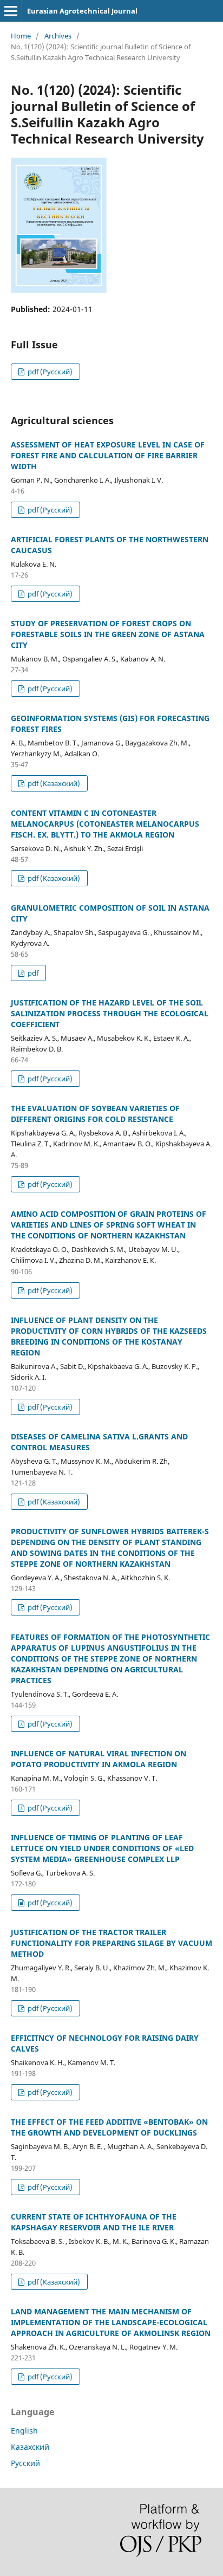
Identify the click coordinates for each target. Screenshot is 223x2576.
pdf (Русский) (49, 372)
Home (21, 36)
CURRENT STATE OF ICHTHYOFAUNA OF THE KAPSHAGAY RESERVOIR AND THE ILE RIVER (94, 2222)
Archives (58, 36)
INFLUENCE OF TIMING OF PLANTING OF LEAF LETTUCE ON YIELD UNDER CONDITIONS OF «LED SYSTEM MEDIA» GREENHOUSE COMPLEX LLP (102, 1848)
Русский (25, 2463)
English (24, 2431)
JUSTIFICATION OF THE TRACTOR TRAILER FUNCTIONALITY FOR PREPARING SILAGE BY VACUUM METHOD (111, 1943)
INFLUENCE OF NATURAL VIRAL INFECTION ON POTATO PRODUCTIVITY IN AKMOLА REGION (99, 1759)
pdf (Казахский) (53, 783)
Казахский (30, 2447)
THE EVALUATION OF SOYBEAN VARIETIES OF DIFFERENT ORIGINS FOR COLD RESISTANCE (95, 1114)
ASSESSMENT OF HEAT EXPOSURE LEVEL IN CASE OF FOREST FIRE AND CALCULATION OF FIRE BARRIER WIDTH (108, 455)
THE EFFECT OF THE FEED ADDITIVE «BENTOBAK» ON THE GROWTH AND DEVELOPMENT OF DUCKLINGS (109, 2127)
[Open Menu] (11, 11)
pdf (32, 973)
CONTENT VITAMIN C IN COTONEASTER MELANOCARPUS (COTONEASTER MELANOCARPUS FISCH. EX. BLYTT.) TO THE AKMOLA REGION (105, 824)
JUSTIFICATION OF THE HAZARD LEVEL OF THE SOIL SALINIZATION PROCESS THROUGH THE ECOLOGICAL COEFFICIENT (110, 1013)
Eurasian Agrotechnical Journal (82, 11)
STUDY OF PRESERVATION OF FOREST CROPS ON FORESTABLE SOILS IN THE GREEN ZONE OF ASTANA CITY (108, 634)
